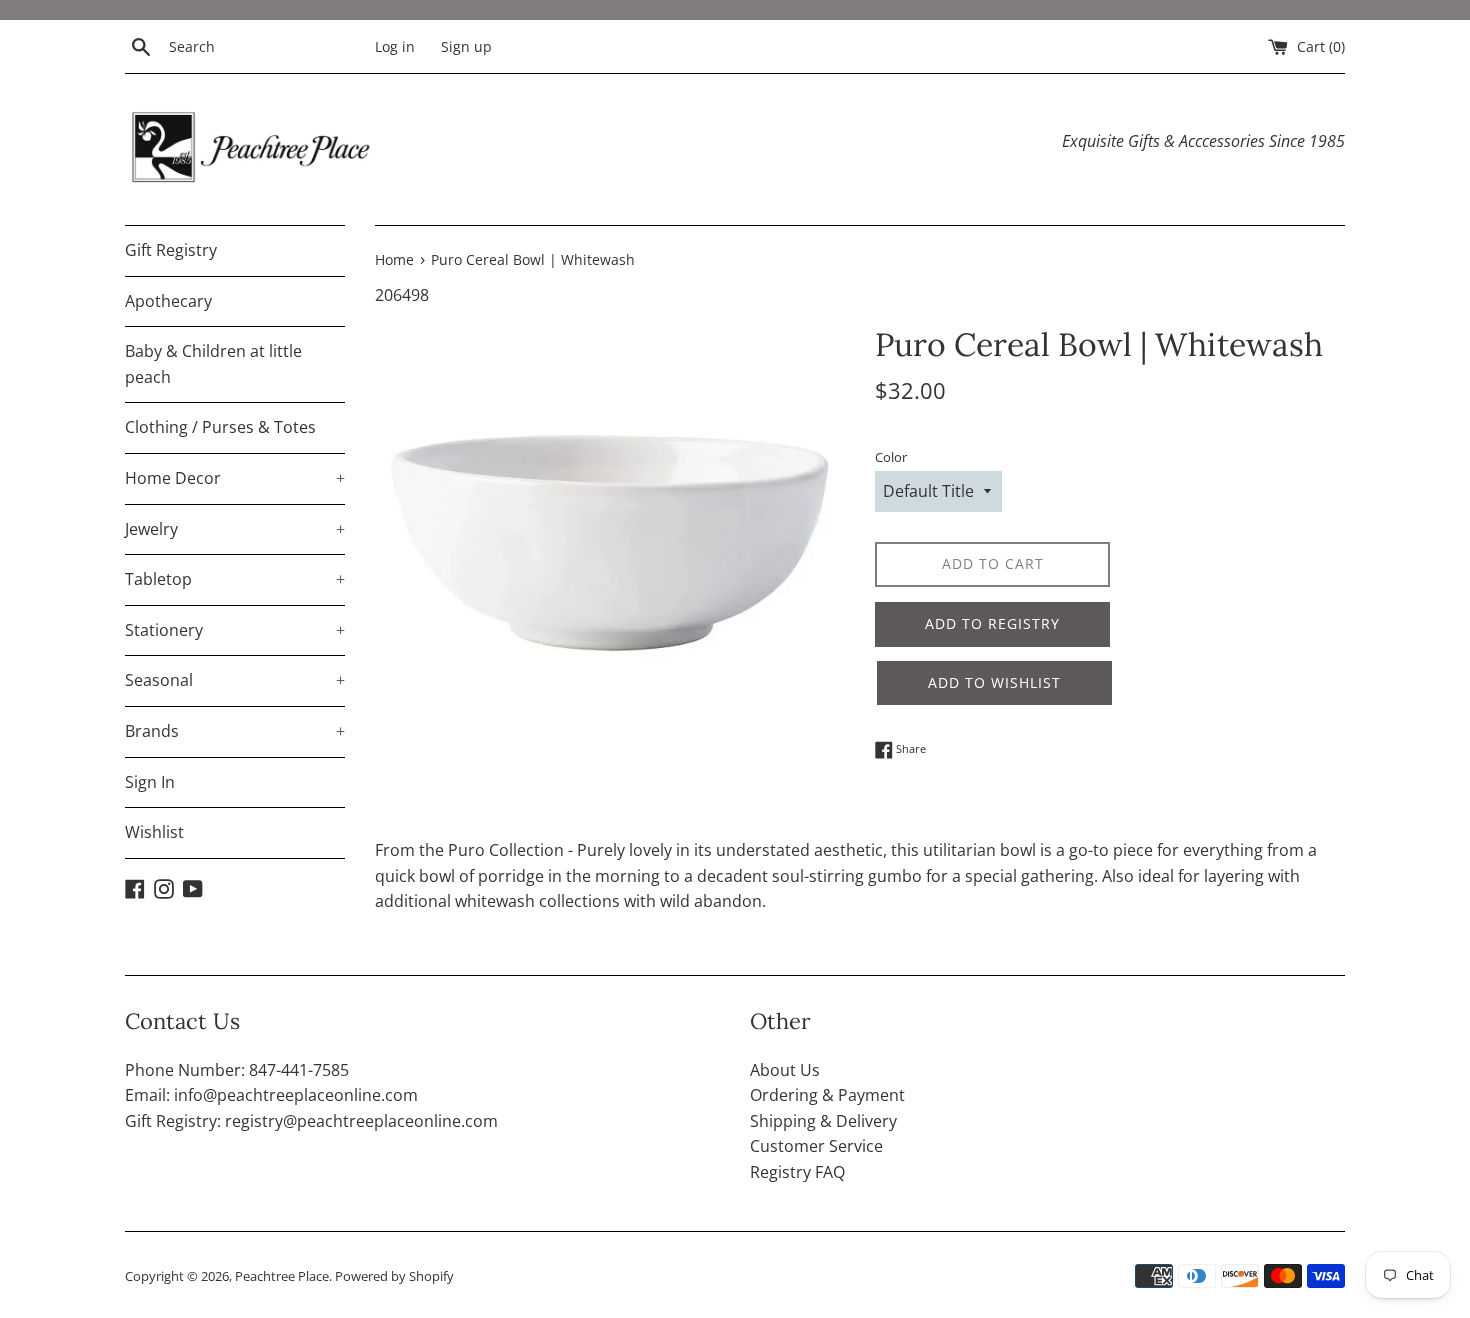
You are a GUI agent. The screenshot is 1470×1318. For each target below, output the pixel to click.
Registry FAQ (797, 1172)
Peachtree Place (282, 1276)
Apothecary (168, 301)
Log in (395, 46)
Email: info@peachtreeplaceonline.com (271, 1095)
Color (891, 457)
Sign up (466, 46)
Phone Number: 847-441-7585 (237, 1070)
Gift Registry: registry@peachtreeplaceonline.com (311, 1121)
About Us (785, 1070)
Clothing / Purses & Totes (220, 427)
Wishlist (154, 832)
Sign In (150, 782)
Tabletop (235, 579)
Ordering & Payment (827, 1095)
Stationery (235, 630)
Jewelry (235, 529)
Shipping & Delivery (823, 1121)
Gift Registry (171, 250)
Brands (235, 731)
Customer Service (816, 1146)
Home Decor (235, 478)
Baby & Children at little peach (213, 364)
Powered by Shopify (394, 1276)
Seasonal (235, 680)
